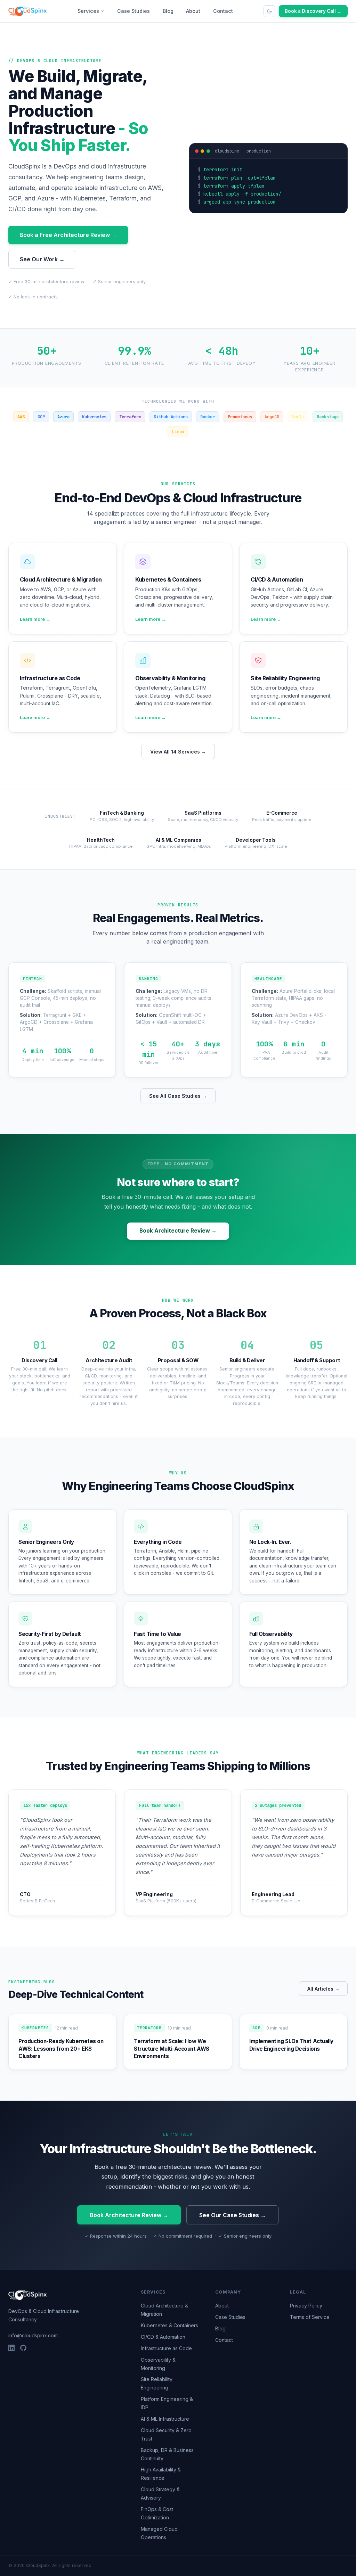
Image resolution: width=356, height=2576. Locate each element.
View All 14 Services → (178, 752)
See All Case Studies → (178, 1096)
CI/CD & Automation (163, 2337)
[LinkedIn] (11, 2348)
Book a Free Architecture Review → (68, 235)
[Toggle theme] (269, 11)
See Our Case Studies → (233, 2215)
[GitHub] (23, 2348)
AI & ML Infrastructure (165, 2419)
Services (88, 11)
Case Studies (133, 11)
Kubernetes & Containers (169, 2325)
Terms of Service (310, 2317)
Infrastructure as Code (166, 2348)
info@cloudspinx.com (33, 2335)
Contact (223, 11)
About (193, 11)
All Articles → (323, 1989)
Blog (168, 11)
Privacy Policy (306, 2306)
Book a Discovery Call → (313, 11)
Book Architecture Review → (178, 1231)
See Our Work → (42, 259)
